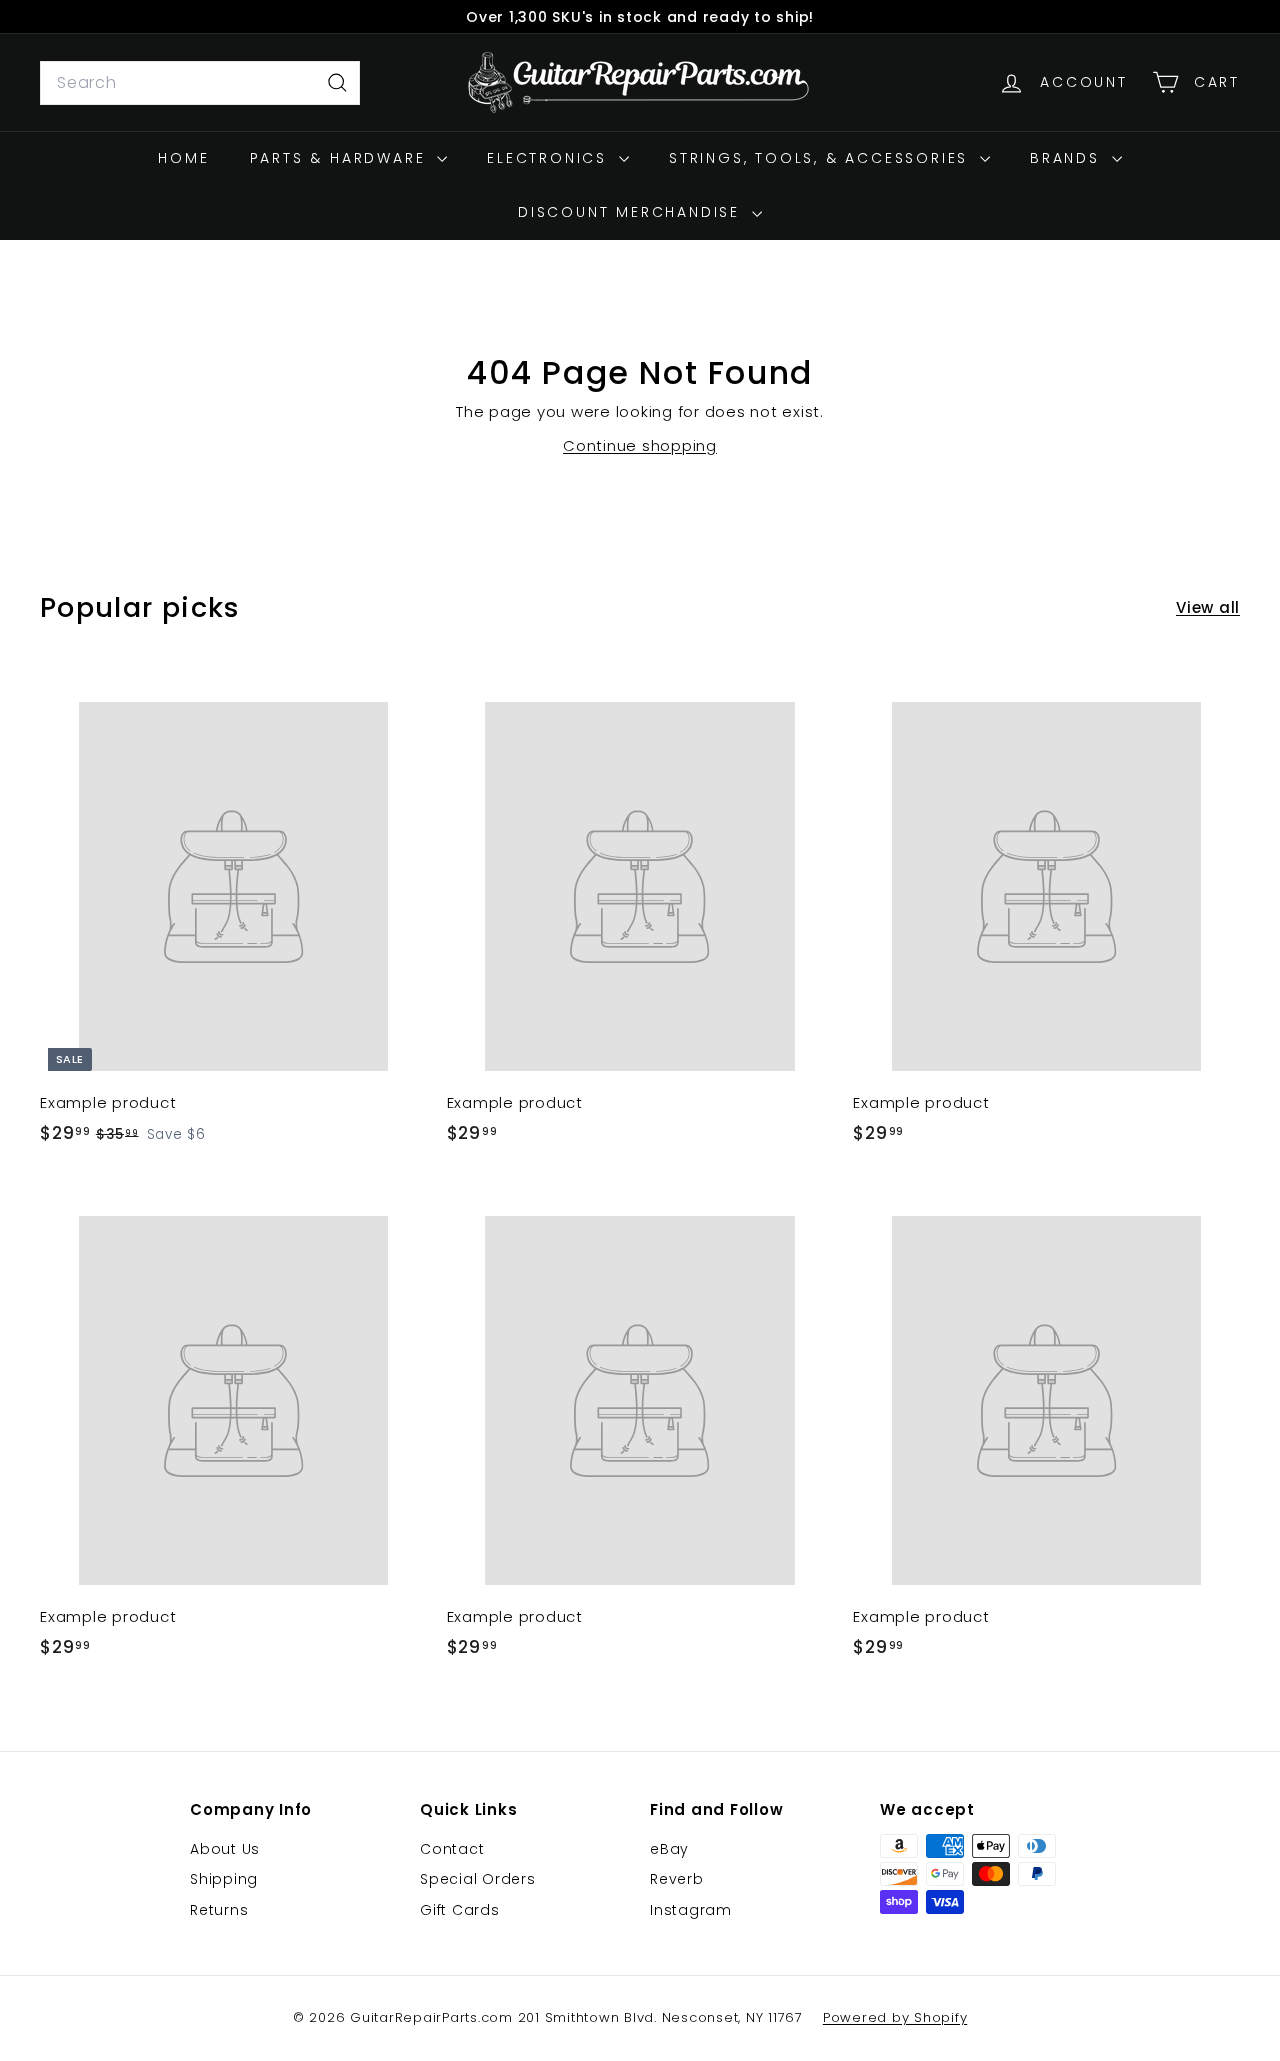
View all (1208, 607)
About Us (225, 1849)
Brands (1068, 158)
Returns (219, 1910)
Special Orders (478, 1879)
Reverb (677, 1879)
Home (183, 158)
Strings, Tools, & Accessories (822, 158)
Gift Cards (460, 1910)
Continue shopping (640, 445)
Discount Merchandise (632, 212)
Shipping (224, 1879)
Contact (452, 1849)
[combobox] (200, 83)
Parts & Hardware (341, 158)
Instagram (691, 1910)
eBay (669, 1849)
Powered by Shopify (895, 2017)
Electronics (550, 158)
